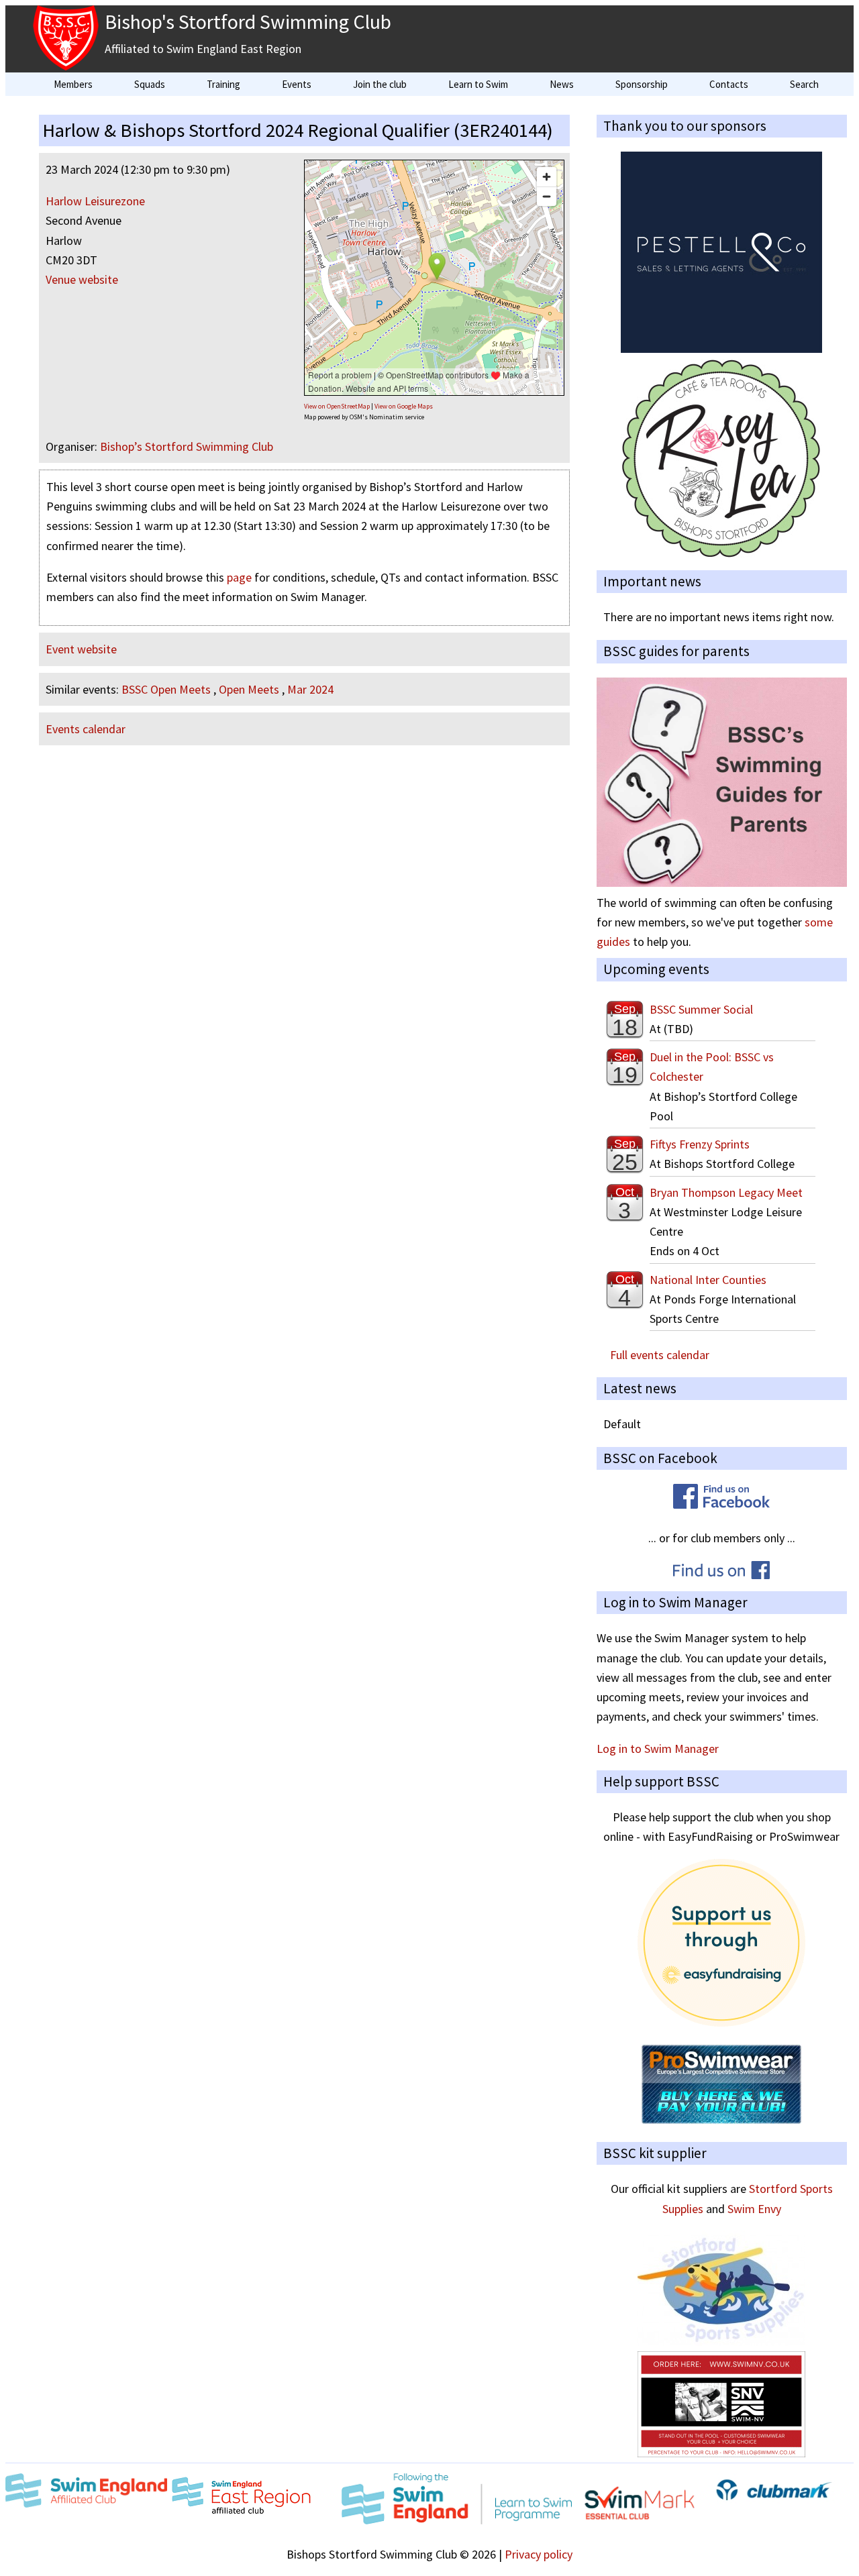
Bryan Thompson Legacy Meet (726, 1192)
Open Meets (249, 689)
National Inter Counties (708, 1280)
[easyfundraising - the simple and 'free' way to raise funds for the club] (721, 2022)
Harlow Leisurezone (95, 201)
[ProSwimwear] (721, 2120)
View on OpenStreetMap (337, 406)
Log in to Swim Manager (658, 1749)
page (239, 577)
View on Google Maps (404, 406)
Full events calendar (660, 1355)
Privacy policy (539, 2554)
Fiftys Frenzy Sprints (700, 1144)
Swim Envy (754, 2209)
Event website (81, 649)
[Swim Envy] (721, 2453)
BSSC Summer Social (701, 1009)
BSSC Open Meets (166, 689)
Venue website (82, 279)
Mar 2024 (310, 689)
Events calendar (86, 729)
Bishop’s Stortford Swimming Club (187, 446)
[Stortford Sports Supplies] (721, 2342)
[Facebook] (721, 1504)
